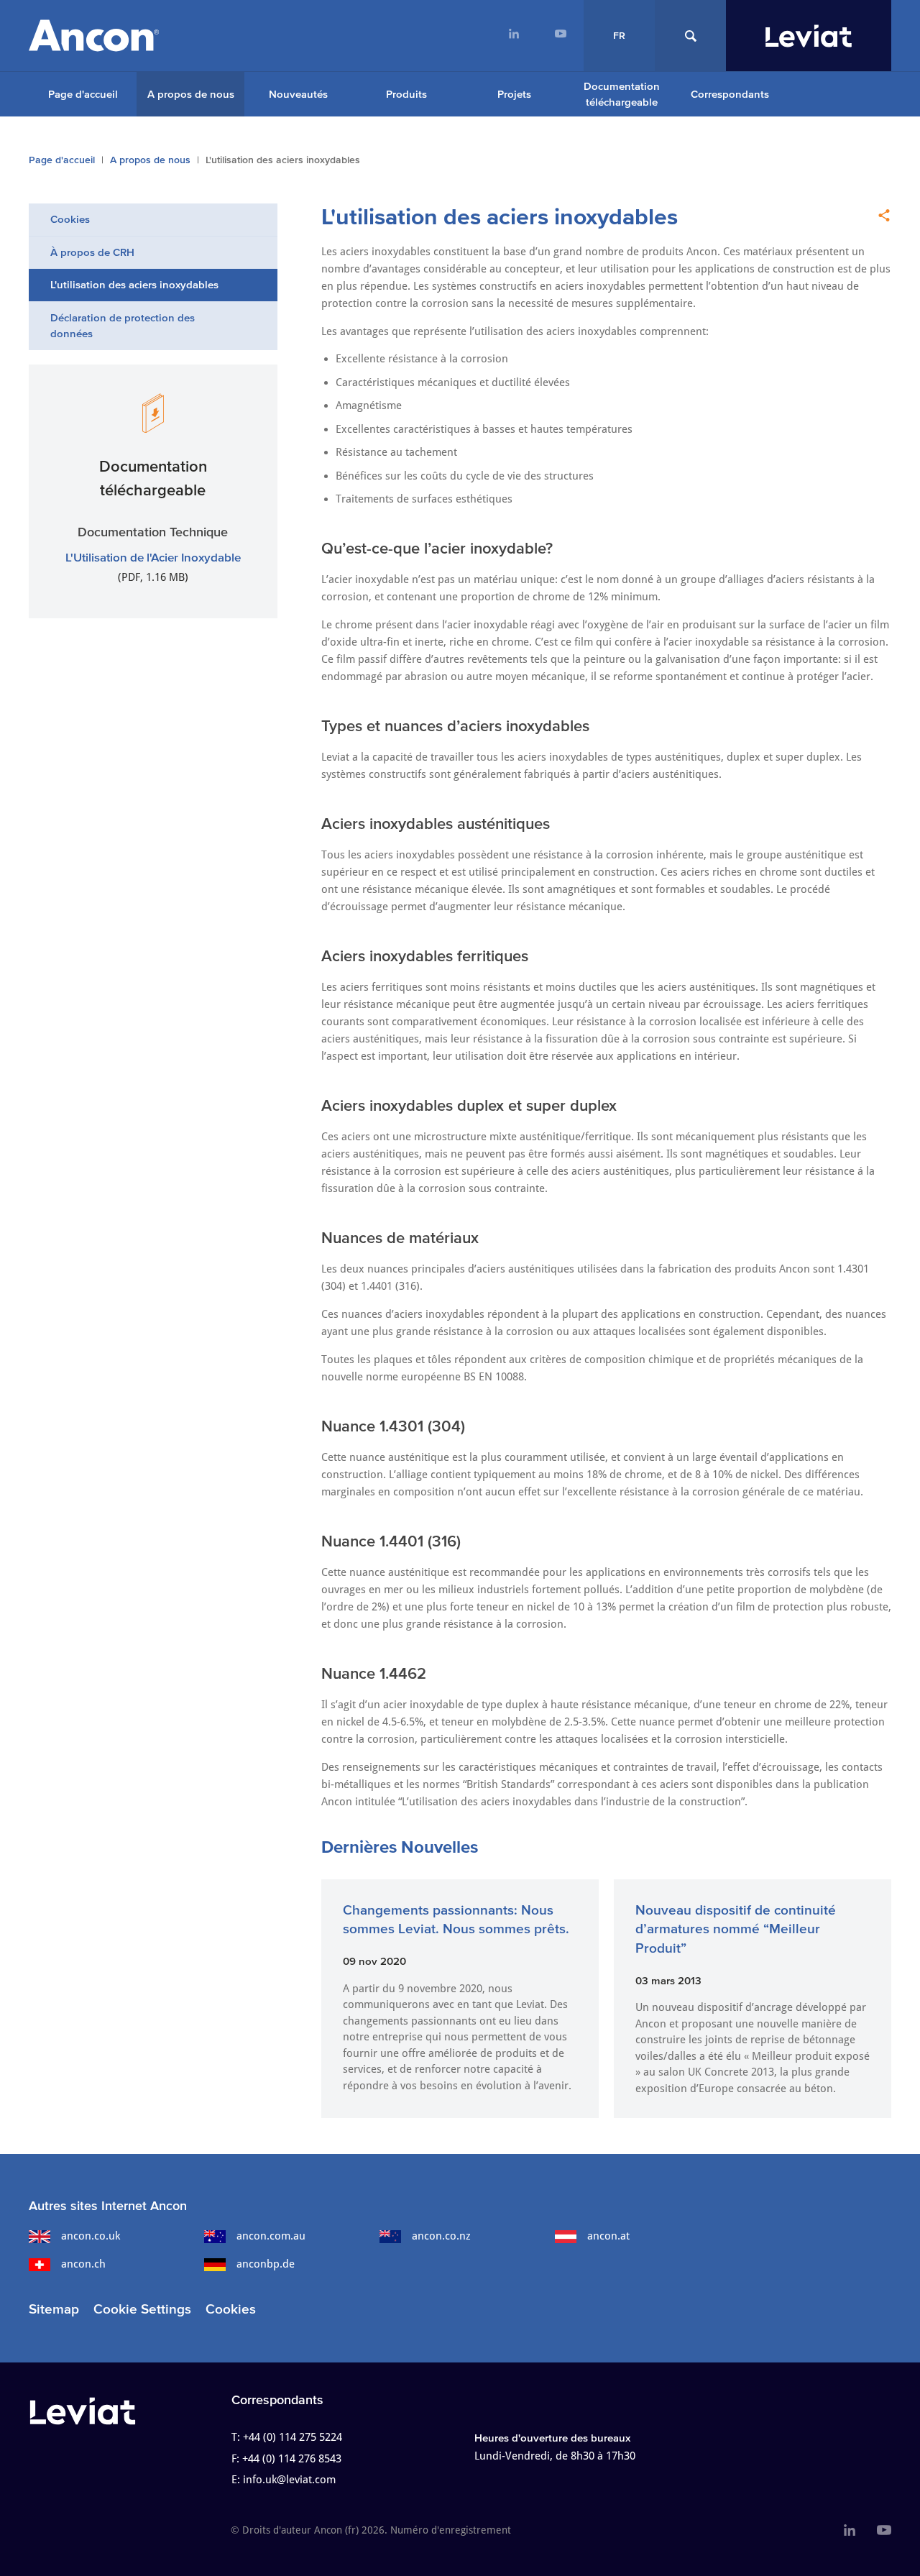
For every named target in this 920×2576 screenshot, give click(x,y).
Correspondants (730, 94)
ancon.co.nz (441, 2236)
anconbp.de (266, 2264)
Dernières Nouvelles (400, 1847)
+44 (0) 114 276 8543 (292, 2459)
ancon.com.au (271, 2236)
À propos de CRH (92, 252)
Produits (406, 94)
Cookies (70, 219)
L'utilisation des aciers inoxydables (134, 284)
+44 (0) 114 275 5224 (293, 2437)
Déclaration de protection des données (123, 326)
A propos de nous (191, 94)
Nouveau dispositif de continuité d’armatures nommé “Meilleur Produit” (736, 1929)
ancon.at (608, 2236)
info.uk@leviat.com (289, 2480)
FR (619, 36)
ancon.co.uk (91, 2236)
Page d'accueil (83, 94)
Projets (514, 94)
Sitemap (54, 2309)
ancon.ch (83, 2264)
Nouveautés (298, 94)
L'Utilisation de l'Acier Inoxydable (153, 557)
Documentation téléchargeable (622, 94)
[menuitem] (514, 36)
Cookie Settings (142, 2309)
